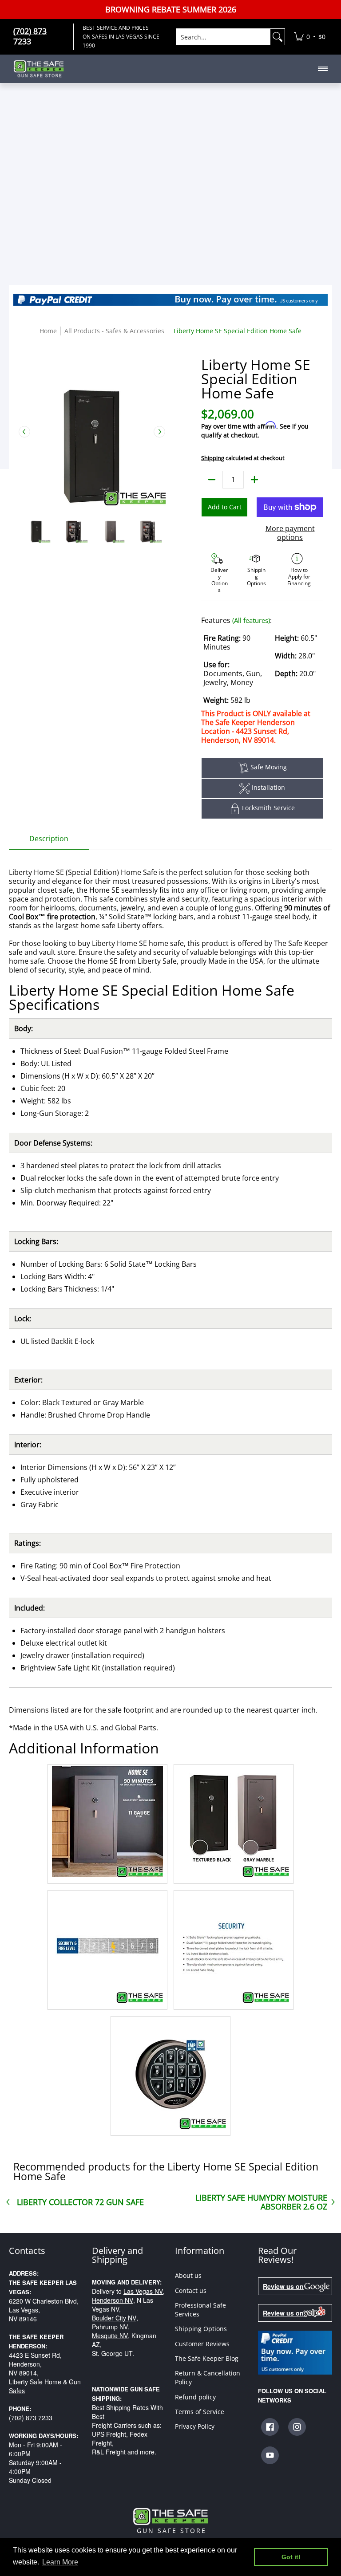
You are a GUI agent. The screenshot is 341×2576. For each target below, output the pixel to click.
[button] (270, 2427)
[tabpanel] (170, 1495)
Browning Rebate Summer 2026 (171, 10)
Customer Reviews (202, 2344)
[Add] (254, 480)
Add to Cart (225, 507)
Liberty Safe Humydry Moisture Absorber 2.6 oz (261, 2202)
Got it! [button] (291, 2557)
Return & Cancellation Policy (208, 2377)
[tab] (49, 841)
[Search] (278, 37)
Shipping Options (201, 2329)
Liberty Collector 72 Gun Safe (80, 2202)
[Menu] (322, 69)
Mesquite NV (110, 2336)
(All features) (251, 620)
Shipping (213, 458)
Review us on (283, 2286)
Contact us (191, 2290)
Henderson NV (113, 2300)
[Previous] (24, 432)
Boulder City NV (114, 2318)
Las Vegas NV (143, 2291)
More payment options (290, 533)
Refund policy (195, 2397)
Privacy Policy (195, 2426)
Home (48, 331)
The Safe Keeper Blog (207, 2358)
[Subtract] (212, 480)
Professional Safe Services (200, 2310)
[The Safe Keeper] (42, 69)
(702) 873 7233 (31, 2418)
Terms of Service (200, 2412)
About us (188, 2275)
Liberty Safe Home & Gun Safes (45, 2386)
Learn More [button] (60, 2562)
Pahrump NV (110, 2327)
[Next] (159, 432)
